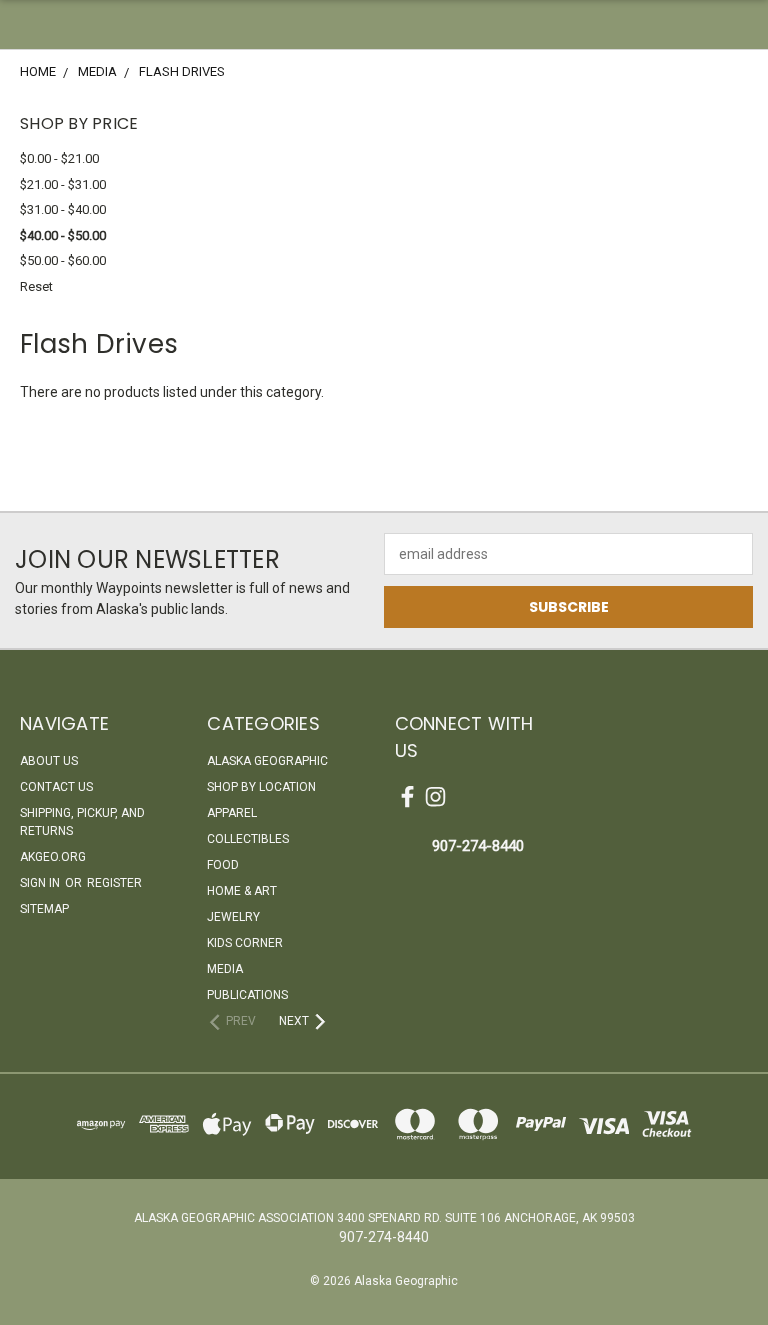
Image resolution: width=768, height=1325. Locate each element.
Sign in (41, 883)
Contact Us (56, 787)
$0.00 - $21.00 (59, 158)
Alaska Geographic (267, 761)
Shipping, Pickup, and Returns (82, 822)
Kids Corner (245, 943)
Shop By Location (261, 787)
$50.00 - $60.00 (63, 260)
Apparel (232, 813)
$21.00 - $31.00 (63, 184)
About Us (49, 761)
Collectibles (248, 839)
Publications (247, 995)
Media (225, 969)
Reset (36, 286)
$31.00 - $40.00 (63, 209)
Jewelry (233, 917)
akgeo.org (53, 857)
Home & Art (242, 891)
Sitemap (44, 909)
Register (114, 883)
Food (223, 865)
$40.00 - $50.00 (63, 235)
